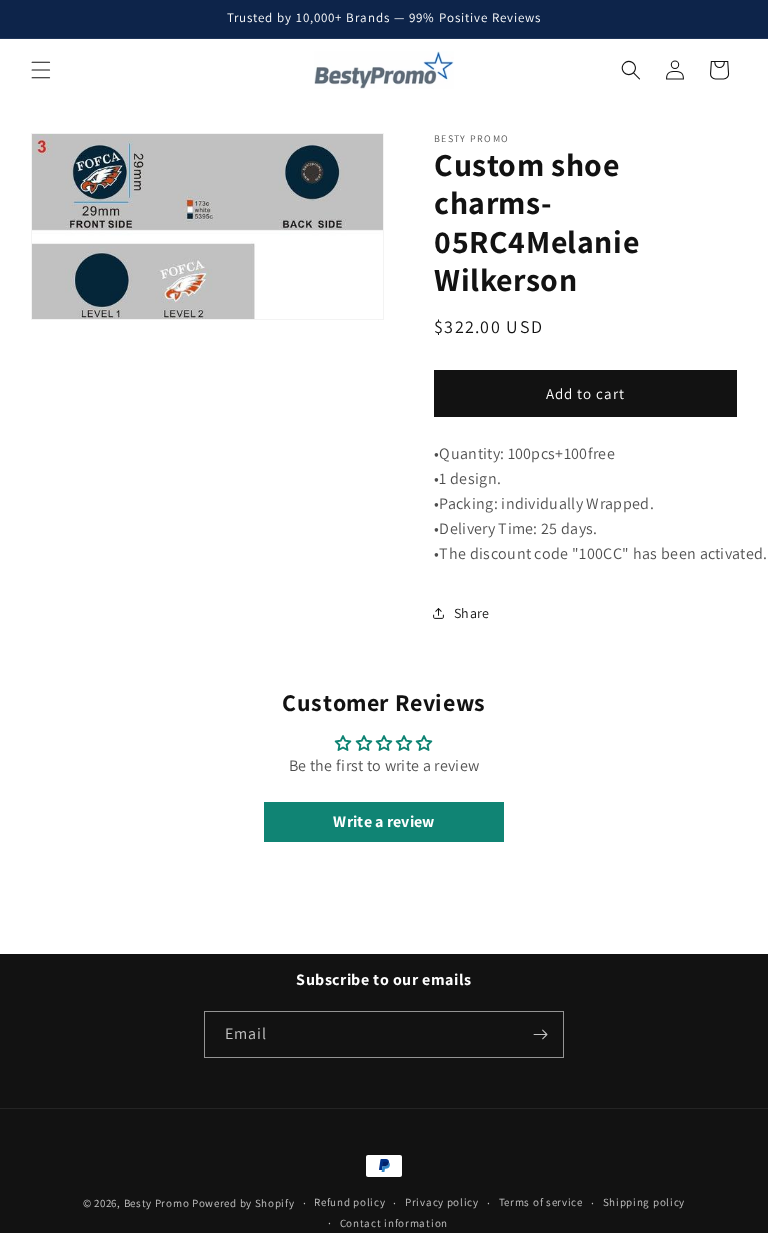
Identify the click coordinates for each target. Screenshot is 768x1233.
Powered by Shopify (243, 1203)
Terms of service (541, 1202)
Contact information (394, 1223)
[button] (41, 70)
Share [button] (472, 613)
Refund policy (349, 1202)
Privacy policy (442, 1202)
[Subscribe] (541, 1034)
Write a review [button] (383, 821)
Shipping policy (644, 1202)
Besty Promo (157, 1203)
